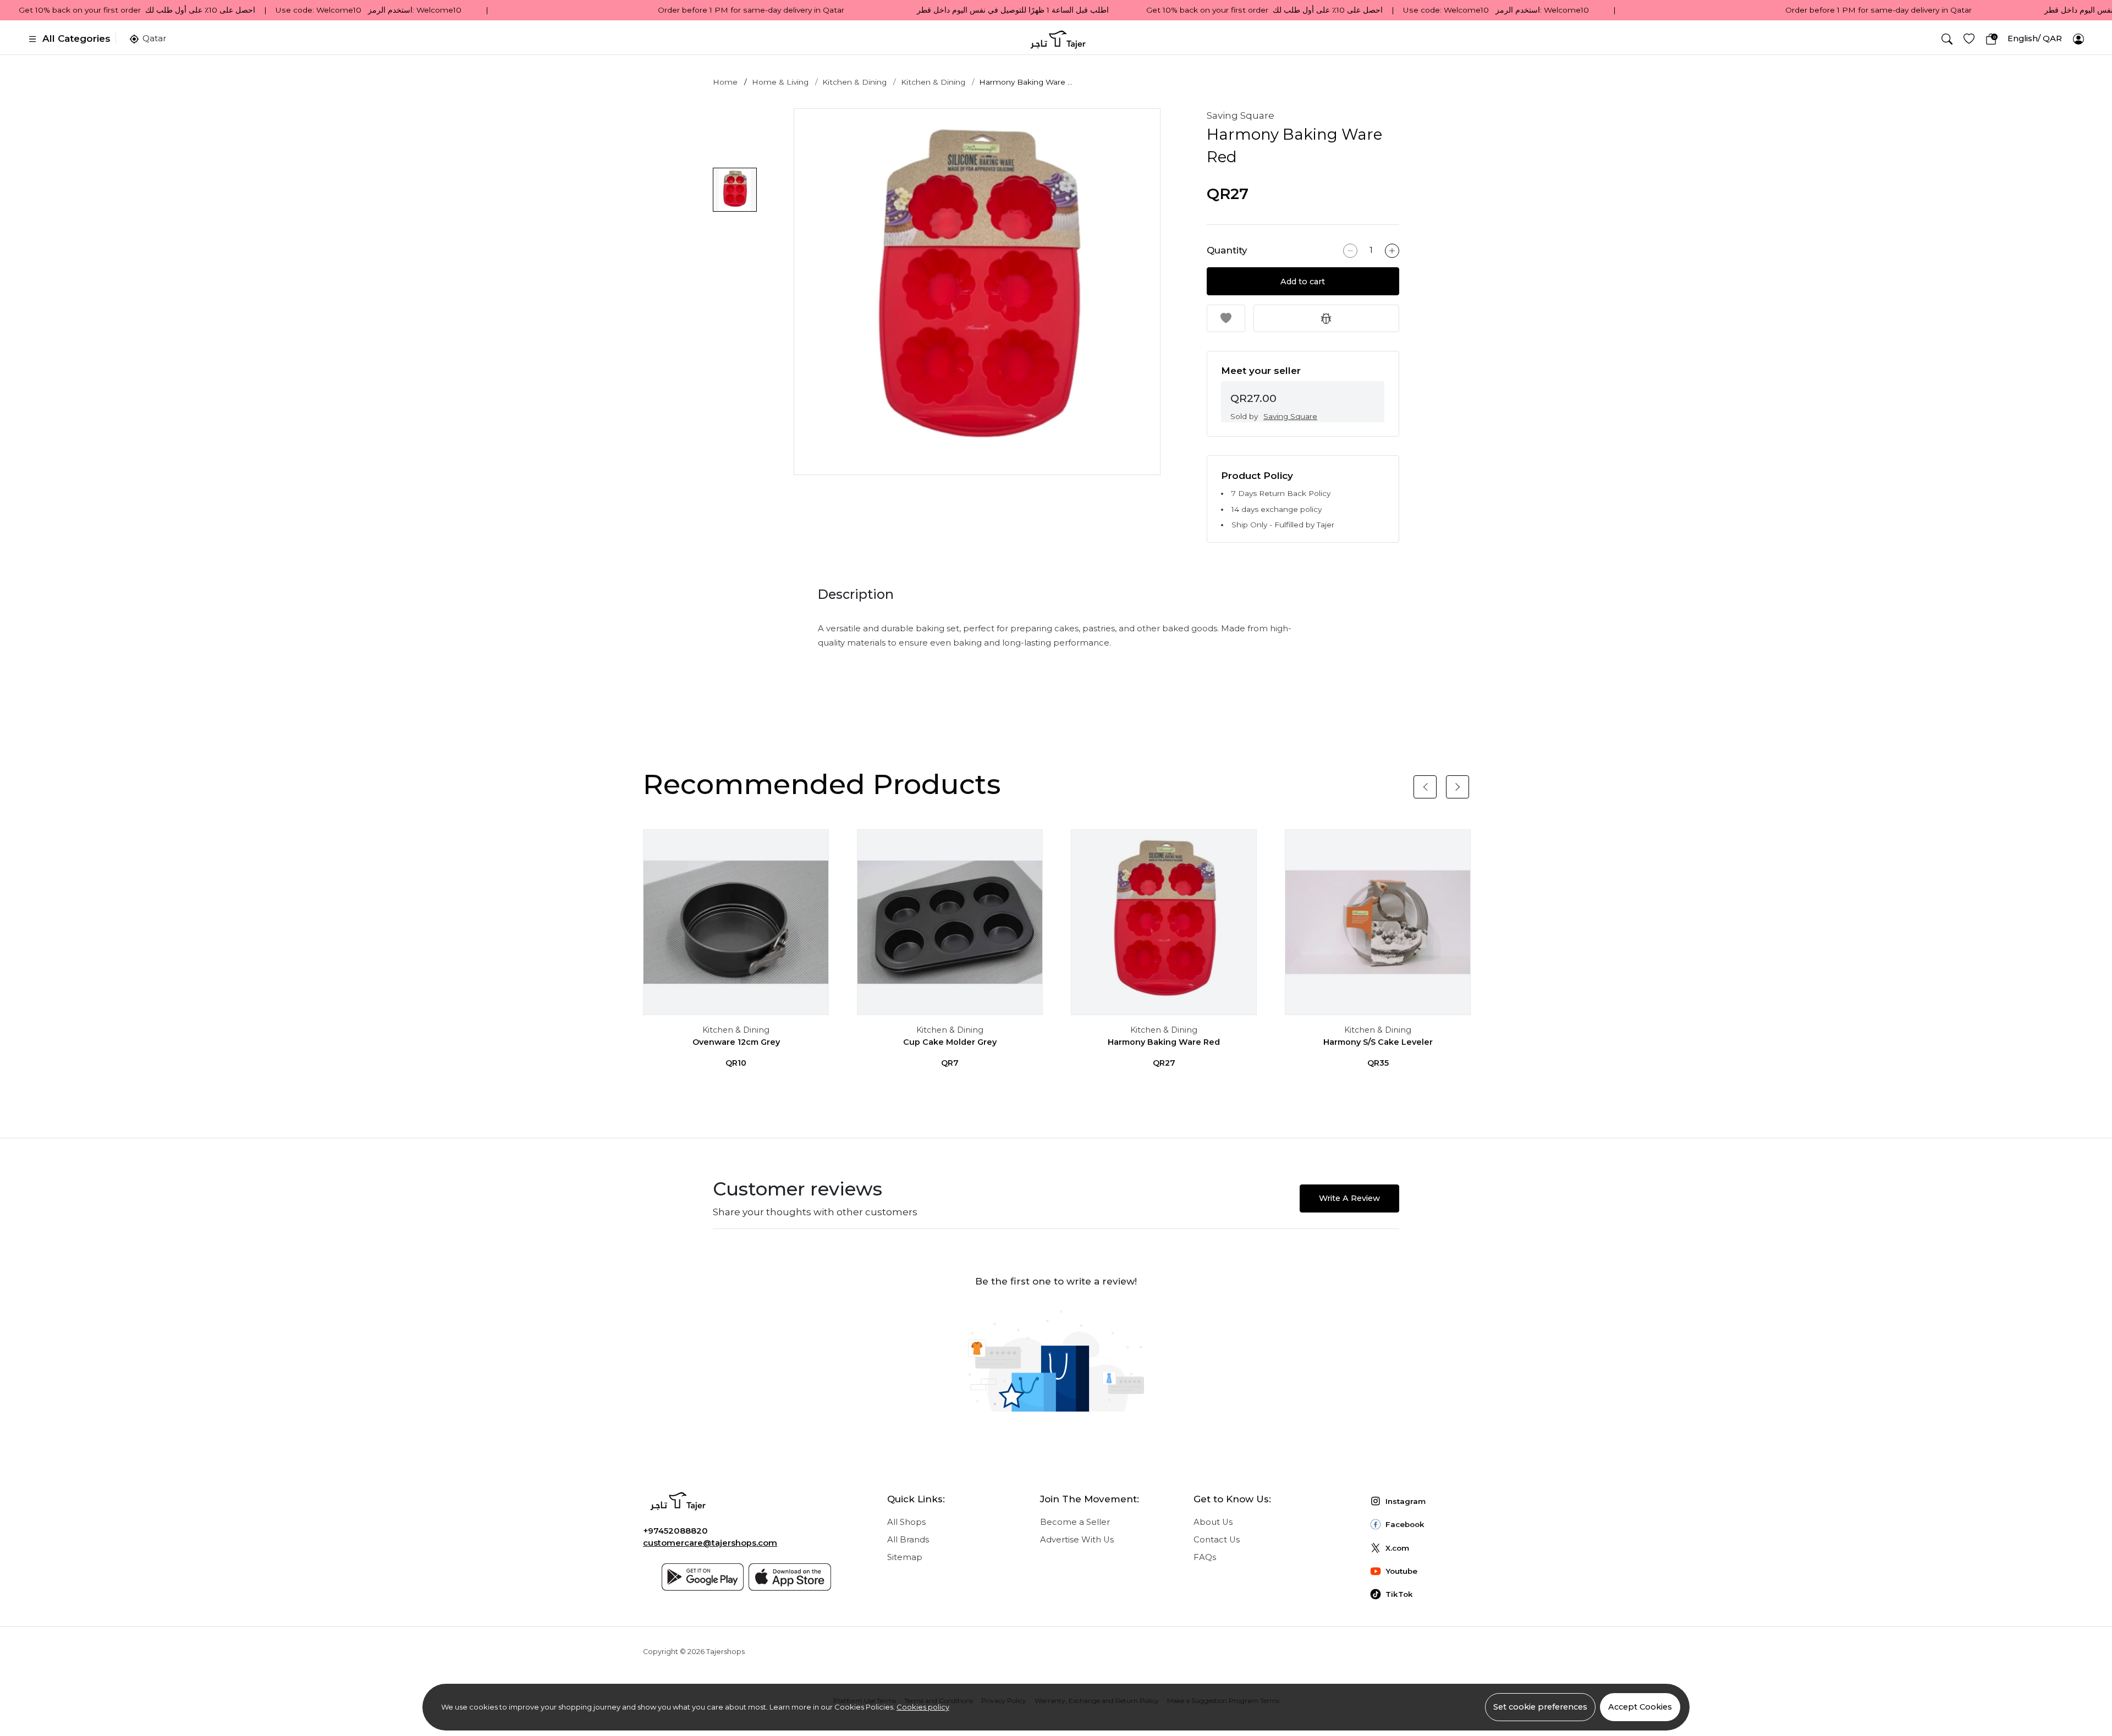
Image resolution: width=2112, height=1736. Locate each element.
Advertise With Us (1077, 1540)
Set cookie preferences (1540, 1707)
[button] (1947, 39)
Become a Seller (1075, 1522)
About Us (1213, 1522)
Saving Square (1241, 115)
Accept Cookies (1640, 1707)
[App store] (790, 1577)
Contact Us (1217, 1540)
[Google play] (703, 1577)
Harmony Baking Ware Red (1164, 1042)
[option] (977, 292)
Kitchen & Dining (854, 82)
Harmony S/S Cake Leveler (1378, 1042)
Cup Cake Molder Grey (950, 1042)
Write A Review (1349, 1198)
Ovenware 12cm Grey (736, 1042)
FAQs (1205, 1557)
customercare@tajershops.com (710, 1543)
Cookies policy (923, 1707)
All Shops (906, 1522)
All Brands (908, 1540)
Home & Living (780, 82)
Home (725, 82)
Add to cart (1303, 282)
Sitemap (905, 1557)
